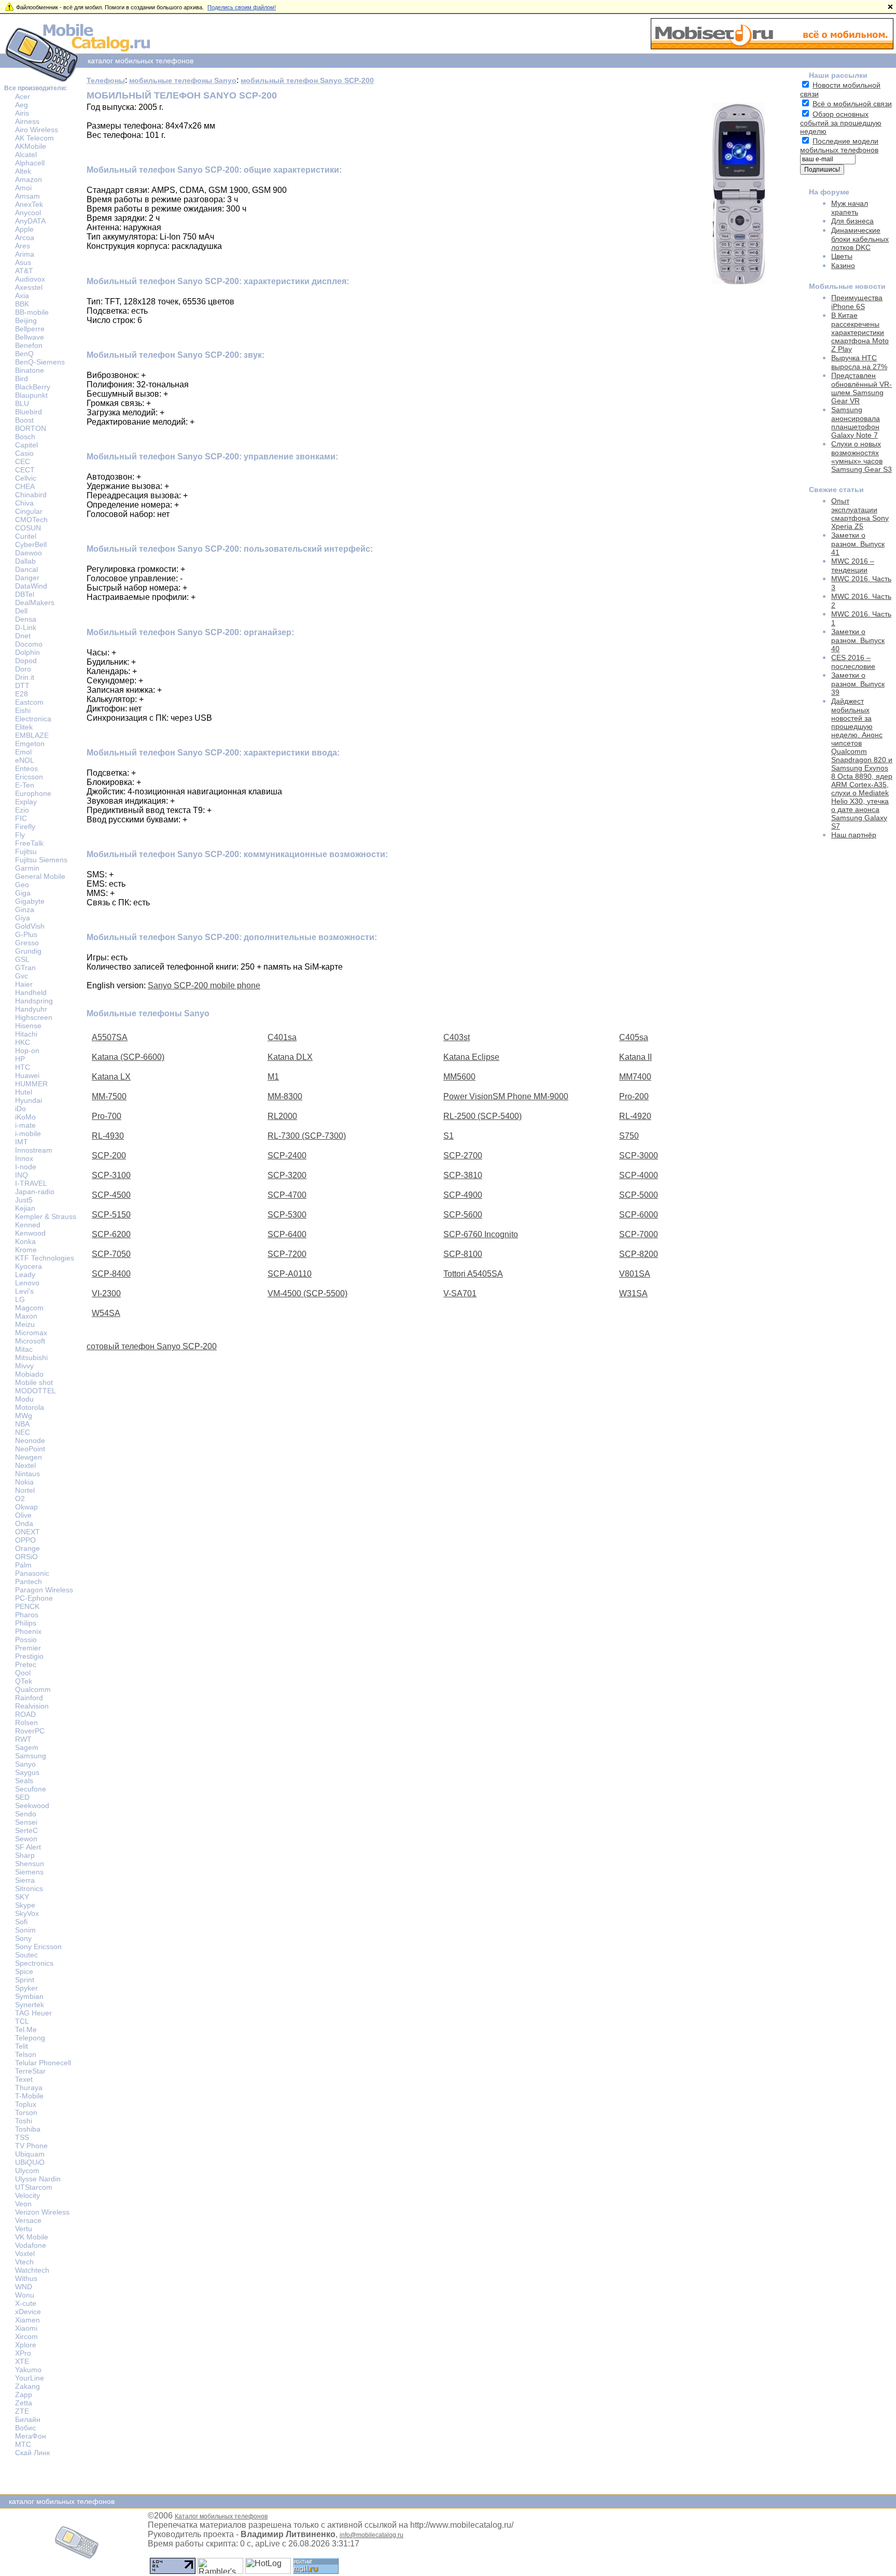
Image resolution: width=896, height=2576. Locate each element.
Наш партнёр (854, 835)
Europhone (33, 793)
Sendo (26, 1814)
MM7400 (635, 1077)
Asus (23, 262)
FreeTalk (29, 843)
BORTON (31, 428)
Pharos (27, 1615)
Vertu (24, 2229)
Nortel (25, 1490)
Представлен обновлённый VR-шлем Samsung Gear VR (862, 388)
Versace (28, 2220)
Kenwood (30, 1233)
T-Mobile (29, 2096)
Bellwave (30, 337)
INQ (22, 1175)
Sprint (25, 1980)
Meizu (25, 1324)
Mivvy (24, 1366)
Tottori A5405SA (473, 1274)
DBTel (25, 594)
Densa (26, 619)
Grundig (28, 951)
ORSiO (26, 1557)
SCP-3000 (639, 1156)
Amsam (27, 196)
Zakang (27, 2386)
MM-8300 (285, 1096)
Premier (28, 1648)
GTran (25, 968)
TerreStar (30, 2071)
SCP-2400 (287, 1156)
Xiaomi (26, 2328)
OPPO (25, 1540)
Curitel (26, 536)
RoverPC (30, 1731)
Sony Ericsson (38, 1947)
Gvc (22, 976)
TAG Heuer (33, 2013)
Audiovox (30, 279)
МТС (23, 2444)
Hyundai (29, 1100)
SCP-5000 (639, 1195)
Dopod (26, 661)
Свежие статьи (836, 489)
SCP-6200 (111, 1234)
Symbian (29, 1996)
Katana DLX (290, 1057)
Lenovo (27, 1283)
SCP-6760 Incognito (481, 1234)
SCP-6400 (287, 1234)
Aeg (22, 105)
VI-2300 (106, 1293)
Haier (24, 984)
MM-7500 (109, 1096)
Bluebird (29, 412)
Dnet (23, 636)
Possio (26, 1640)
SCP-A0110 (290, 1274)
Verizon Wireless (42, 2212)
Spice (24, 1971)
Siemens (29, 1872)
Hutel (24, 1092)
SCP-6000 (639, 1215)
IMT (22, 1142)
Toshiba (28, 2129)
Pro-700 (107, 1116)
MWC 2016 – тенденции (853, 565)
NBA (22, 1424)
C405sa (634, 1037)
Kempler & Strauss (46, 1216)
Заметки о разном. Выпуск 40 (858, 640)
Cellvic (26, 478)
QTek (24, 1681)
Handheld (31, 992)
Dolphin (27, 652)
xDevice (28, 2312)
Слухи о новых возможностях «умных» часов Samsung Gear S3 (862, 457)
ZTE (22, 2411)
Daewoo (29, 553)
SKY (22, 1897)
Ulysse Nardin (38, 2179)
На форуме (829, 192)
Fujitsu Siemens (41, 860)
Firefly (25, 827)
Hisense (28, 1026)
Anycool (28, 213)
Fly (20, 835)
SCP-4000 (639, 1175)
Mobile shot (34, 1382)
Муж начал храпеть (850, 208)
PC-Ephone (34, 1598)
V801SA (635, 1274)
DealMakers (35, 603)
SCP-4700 (287, 1195)
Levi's (24, 1291)
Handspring (34, 1001)
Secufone (31, 1789)
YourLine (30, 2378)
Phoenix (28, 1631)
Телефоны (106, 80)
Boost (24, 420)
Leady (25, 1275)
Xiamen (27, 2320)
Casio (24, 453)
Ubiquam (30, 2154)
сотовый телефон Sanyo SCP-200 (152, 1346)
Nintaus (27, 1474)
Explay (26, 802)
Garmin (27, 868)
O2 (20, 1499)
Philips (26, 1623)
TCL (22, 2021)
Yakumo (28, 2370)
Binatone (30, 370)
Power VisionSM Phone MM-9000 (506, 1096)
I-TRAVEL (31, 1183)
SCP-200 (109, 1156)
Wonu (25, 2295)
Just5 (24, 1200)
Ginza (25, 909)
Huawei (27, 1075)
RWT (23, 1739)
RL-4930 (108, 1136)
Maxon (26, 1316)
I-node (26, 1167)
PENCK (27, 1606)
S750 (629, 1136)
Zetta (24, 2403)
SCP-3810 (463, 1175)
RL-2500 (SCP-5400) (482, 1116)
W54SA (106, 1313)
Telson (26, 2054)
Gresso (27, 943)
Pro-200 (634, 1096)
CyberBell (31, 544)
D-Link (26, 627)
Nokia (24, 1482)
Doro (23, 669)
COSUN (28, 528)
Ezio (22, 810)
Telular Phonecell (43, 2063)
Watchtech (32, 2270)
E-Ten (25, 785)
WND (24, 2287)
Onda (24, 1523)
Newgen (29, 1457)
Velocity (27, 2195)
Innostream (34, 1150)
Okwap (26, 1507)
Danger (27, 578)
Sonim (25, 1930)
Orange (27, 1548)
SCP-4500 (111, 1195)
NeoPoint (30, 1449)
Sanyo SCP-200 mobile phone (204, 985)
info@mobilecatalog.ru (372, 2535)
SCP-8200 (639, 1254)
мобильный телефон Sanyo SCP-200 (307, 80)
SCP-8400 (111, 1274)
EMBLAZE (32, 735)
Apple (24, 229)
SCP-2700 (463, 1156)
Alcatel (26, 155)
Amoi (23, 188)
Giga (23, 893)
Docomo (29, 644)
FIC (21, 818)
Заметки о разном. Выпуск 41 (858, 544)
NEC (23, 1432)
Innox (24, 1158)
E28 (22, 694)
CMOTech (31, 520)
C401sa (282, 1037)
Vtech (24, 2262)
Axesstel (29, 287)
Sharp (25, 1855)
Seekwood (32, 1805)
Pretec (26, 1664)
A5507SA (110, 1037)
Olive (23, 1515)
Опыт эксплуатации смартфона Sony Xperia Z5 (860, 514)
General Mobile (40, 876)
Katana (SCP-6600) (128, 1057)
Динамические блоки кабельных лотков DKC (860, 239)
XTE (22, 2361)
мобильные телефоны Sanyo (183, 80)
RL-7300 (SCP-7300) (307, 1136)
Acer (23, 96)
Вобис (25, 2428)
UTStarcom (34, 2187)
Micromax (31, 1333)
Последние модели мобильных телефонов (839, 145)
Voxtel (25, 2253)
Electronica (33, 719)
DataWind (31, 586)
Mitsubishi (31, 1357)
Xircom (26, 2336)
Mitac (24, 1349)
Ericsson (29, 777)
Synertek (30, 2005)
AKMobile (31, 146)
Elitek (24, 727)
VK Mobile (32, 2237)
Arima (25, 254)
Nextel (25, 1465)
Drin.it (25, 677)
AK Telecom (34, 138)
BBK (22, 304)
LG (20, 1299)
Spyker (26, 1988)
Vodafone (31, 2245)
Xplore (26, 2345)
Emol (23, 752)
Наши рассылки (838, 75)
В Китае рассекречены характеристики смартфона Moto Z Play (860, 332)
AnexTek (29, 204)
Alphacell (30, 163)
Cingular (29, 511)
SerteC (26, 1830)
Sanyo (25, 1764)
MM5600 (459, 1077)
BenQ (24, 354)
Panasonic (32, 1573)
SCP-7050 (111, 1254)
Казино (843, 265)
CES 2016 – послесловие (853, 662)
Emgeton (30, 744)
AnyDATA (30, 221)
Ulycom (27, 2171)
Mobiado (29, 1374)
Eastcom (29, 702)
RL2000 (282, 1116)
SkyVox (27, 1913)
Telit (22, 2046)
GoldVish (30, 926)
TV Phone (31, 2146)
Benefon (29, 345)
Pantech (29, 1581)
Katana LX (111, 1077)
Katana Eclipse (471, 1057)
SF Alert (28, 1847)
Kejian (25, 1208)
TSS (22, 2137)
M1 (273, 1077)
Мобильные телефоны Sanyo (148, 1013)
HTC (23, 1067)
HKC (23, 1042)
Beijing (26, 320)
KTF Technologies (45, 1258)
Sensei (26, 1822)
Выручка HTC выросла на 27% (859, 362)
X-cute (26, 2303)
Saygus (27, 1772)
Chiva (24, 503)
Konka (25, 1241)
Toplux (26, 2104)
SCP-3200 (287, 1175)
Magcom (29, 1308)
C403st (457, 1037)
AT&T (24, 271)
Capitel (26, 445)
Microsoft (30, 1341)
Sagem (27, 1747)
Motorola (30, 1407)
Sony (23, 1938)
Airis (22, 113)
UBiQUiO (30, 2162)
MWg (24, 1416)
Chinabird (31, 495)
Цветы (842, 256)
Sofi (21, 1922)
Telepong (30, 2038)
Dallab (25, 561)
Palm (23, 1565)
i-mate (25, 1125)
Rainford (29, 1698)
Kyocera (29, 1266)
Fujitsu (26, 851)
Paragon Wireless (44, 1590)
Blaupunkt (31, 395)
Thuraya (29, 2088)
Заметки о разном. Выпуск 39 (858, 684)
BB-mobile (32, 312)
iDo (20, 1109)
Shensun (30, 1864)
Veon (23, 2204)
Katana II (635, 1057)
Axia (22, 296)
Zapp (24, 2395)
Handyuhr (31, 1009)
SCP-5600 (463, 1215)
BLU (22, 403)
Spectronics (34, 1963)
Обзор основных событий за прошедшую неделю (841, 123)
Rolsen (26, 1723)
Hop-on (27, 1051)
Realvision (32, 1706)
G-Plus (26, 934)
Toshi (24, 2121)
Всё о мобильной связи (852, 104)
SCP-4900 (463, 1195)
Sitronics (29, 1888)
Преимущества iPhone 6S (857, 302)
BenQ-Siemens (40, 362)
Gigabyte (30, 901)
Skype (25, 1905)
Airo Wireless (37, 130)
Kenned (28, 1225)
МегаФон (31, 2436)
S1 (449, 1136)
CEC (23, 461)
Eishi (23, 710)
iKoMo (25, 1117)
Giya (23, 918)
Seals (24, 1781)
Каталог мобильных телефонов (221, 2516)
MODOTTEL (36, 1391)
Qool (23, 1673)
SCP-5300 (287, 1215)
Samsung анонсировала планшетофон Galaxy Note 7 (856, 422)
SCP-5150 (111, 1215)
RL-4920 (635, 1116)
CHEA (25, 486)
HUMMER (31, 1084)
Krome (26, 1250)
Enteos (26, 768)
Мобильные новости (847, 286)
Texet (24, 2079)
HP (20, 1059)
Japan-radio (35, 1192)
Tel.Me (26, 2029)
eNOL (25, 760)
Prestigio (29, 1656)
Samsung (31, 1756)
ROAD (25, 1714)
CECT (25, 470)
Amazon (29, 179)
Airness (27, 121)
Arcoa (25, 237)
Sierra (25, 1880)
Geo (22, 885)
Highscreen (34, 1017)
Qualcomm (33, 1689)
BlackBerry (33, 387)
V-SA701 (460, 1293)
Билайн (28, 2419)
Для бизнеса (852, 221)
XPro (23, 2353)
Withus (26, 2278)
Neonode (30, 1440)
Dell (21, 611)
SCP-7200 (287, 1254)
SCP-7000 (639, 1234)
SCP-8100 (463, 1254)
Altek (23, 171)
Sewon (26, 1839)
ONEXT (27, 1532)
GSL (22, 959)
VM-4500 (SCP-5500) (307, 1293)
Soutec (26, 1955)
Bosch (25, 437)
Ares (23, 246)
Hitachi (26, 1034)
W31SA (633, 1293)
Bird (22, 379)
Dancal (26, 569)
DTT (22, 685)
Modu (24, 1399)
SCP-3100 (111, 1175)
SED (22, 1797)
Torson (26, 2112)
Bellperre (30, 329)
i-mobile (28, 1133)
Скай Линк (32, 2453)
